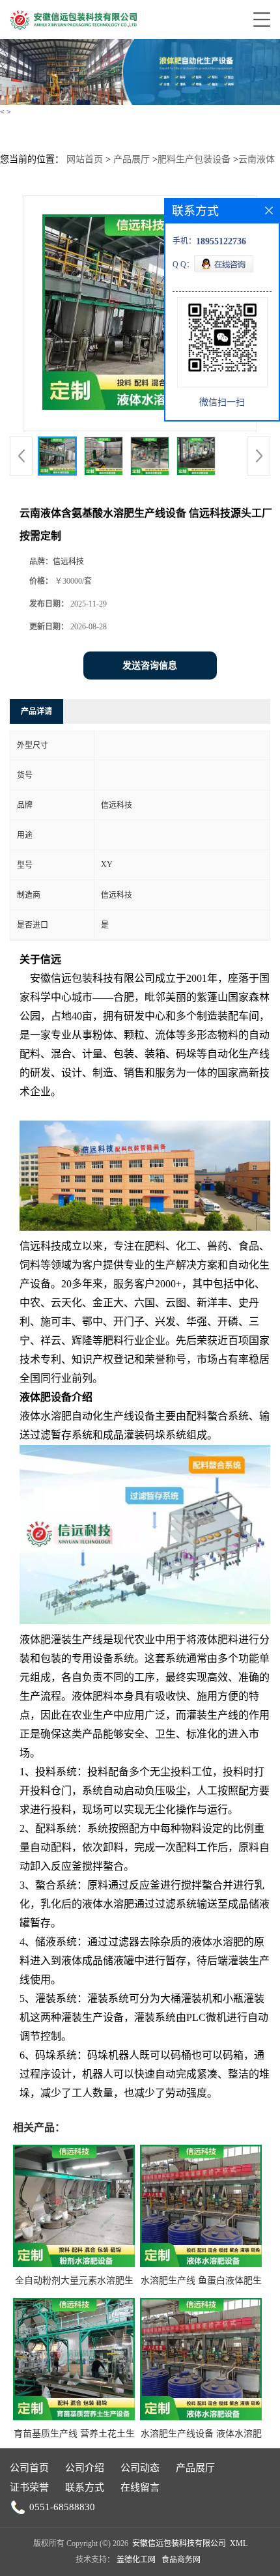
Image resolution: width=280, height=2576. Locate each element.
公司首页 (29, 2468)
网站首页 (85, 159)
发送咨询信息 (150, 665)
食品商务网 (181, 2560)
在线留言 (140, 2487)
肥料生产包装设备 (194, 159)
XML (239, 2543)
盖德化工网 (136, 2560)
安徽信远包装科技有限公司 (179, 2543)
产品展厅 (132, 159)
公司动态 (140, 2468)
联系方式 (85, 2487)
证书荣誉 (29, 2487)
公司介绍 (85, 2468)
